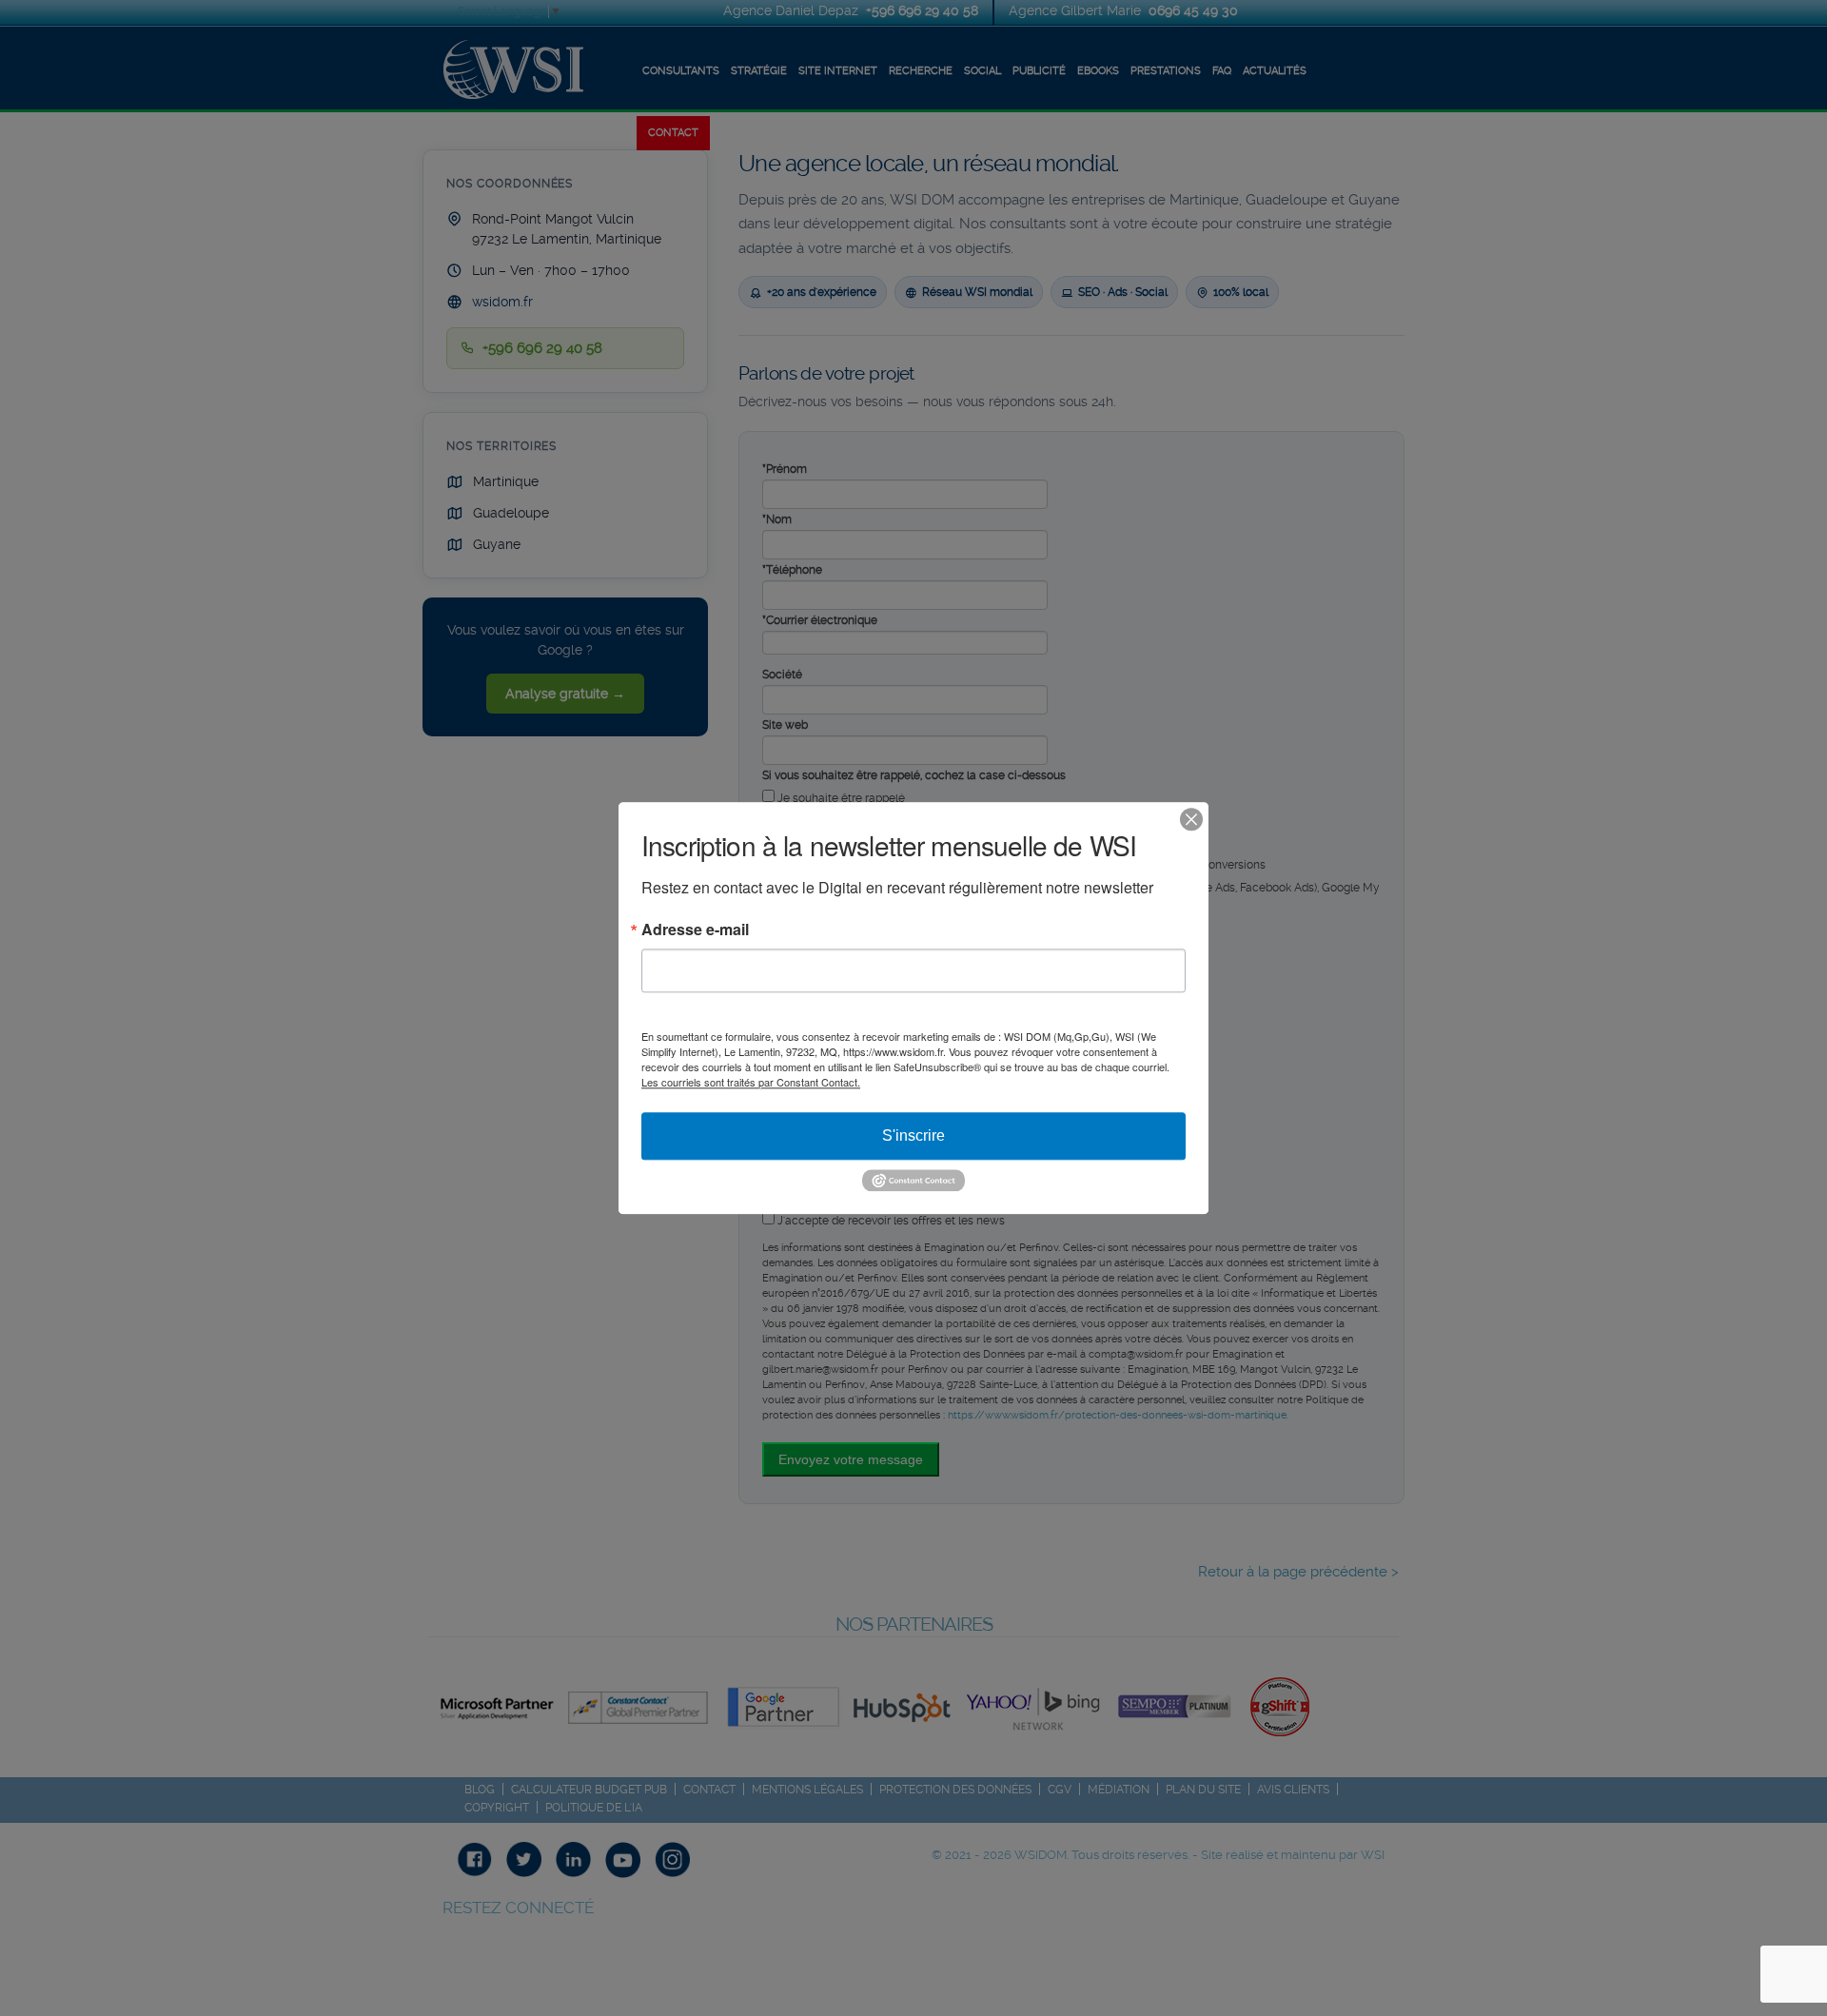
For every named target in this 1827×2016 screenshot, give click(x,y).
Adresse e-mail (695, 930)
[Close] (1191, 819)
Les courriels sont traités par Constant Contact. (751, 1082)
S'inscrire (913, 1135)
